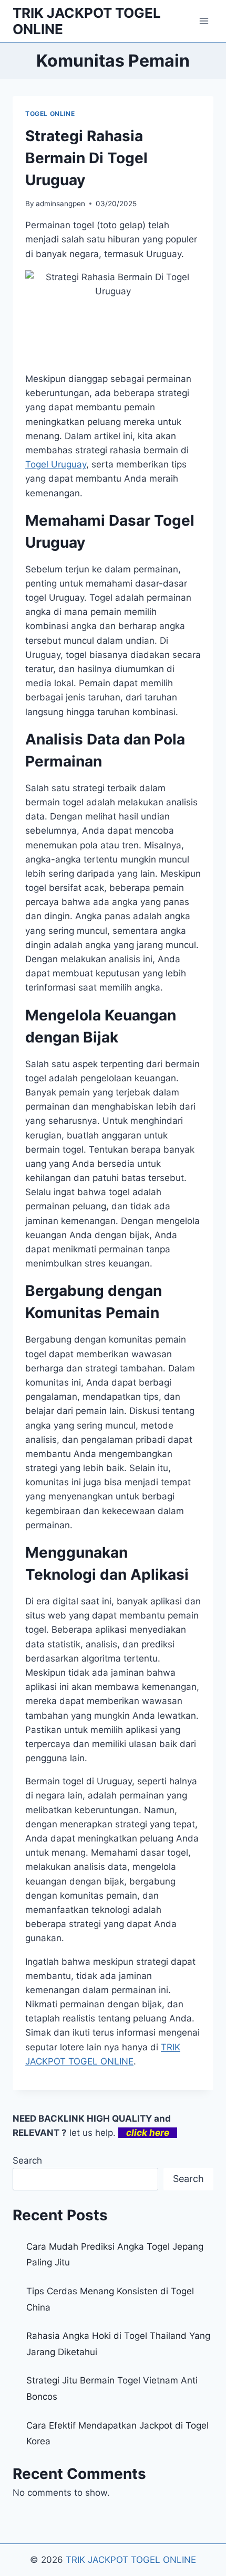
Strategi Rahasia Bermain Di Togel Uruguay (86, 158)
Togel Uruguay (56, 464)
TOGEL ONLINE (50, 114)
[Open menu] (204, 21)
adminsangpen (60, 204)
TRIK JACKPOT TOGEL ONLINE (131, 2560)
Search (27, 2160)
